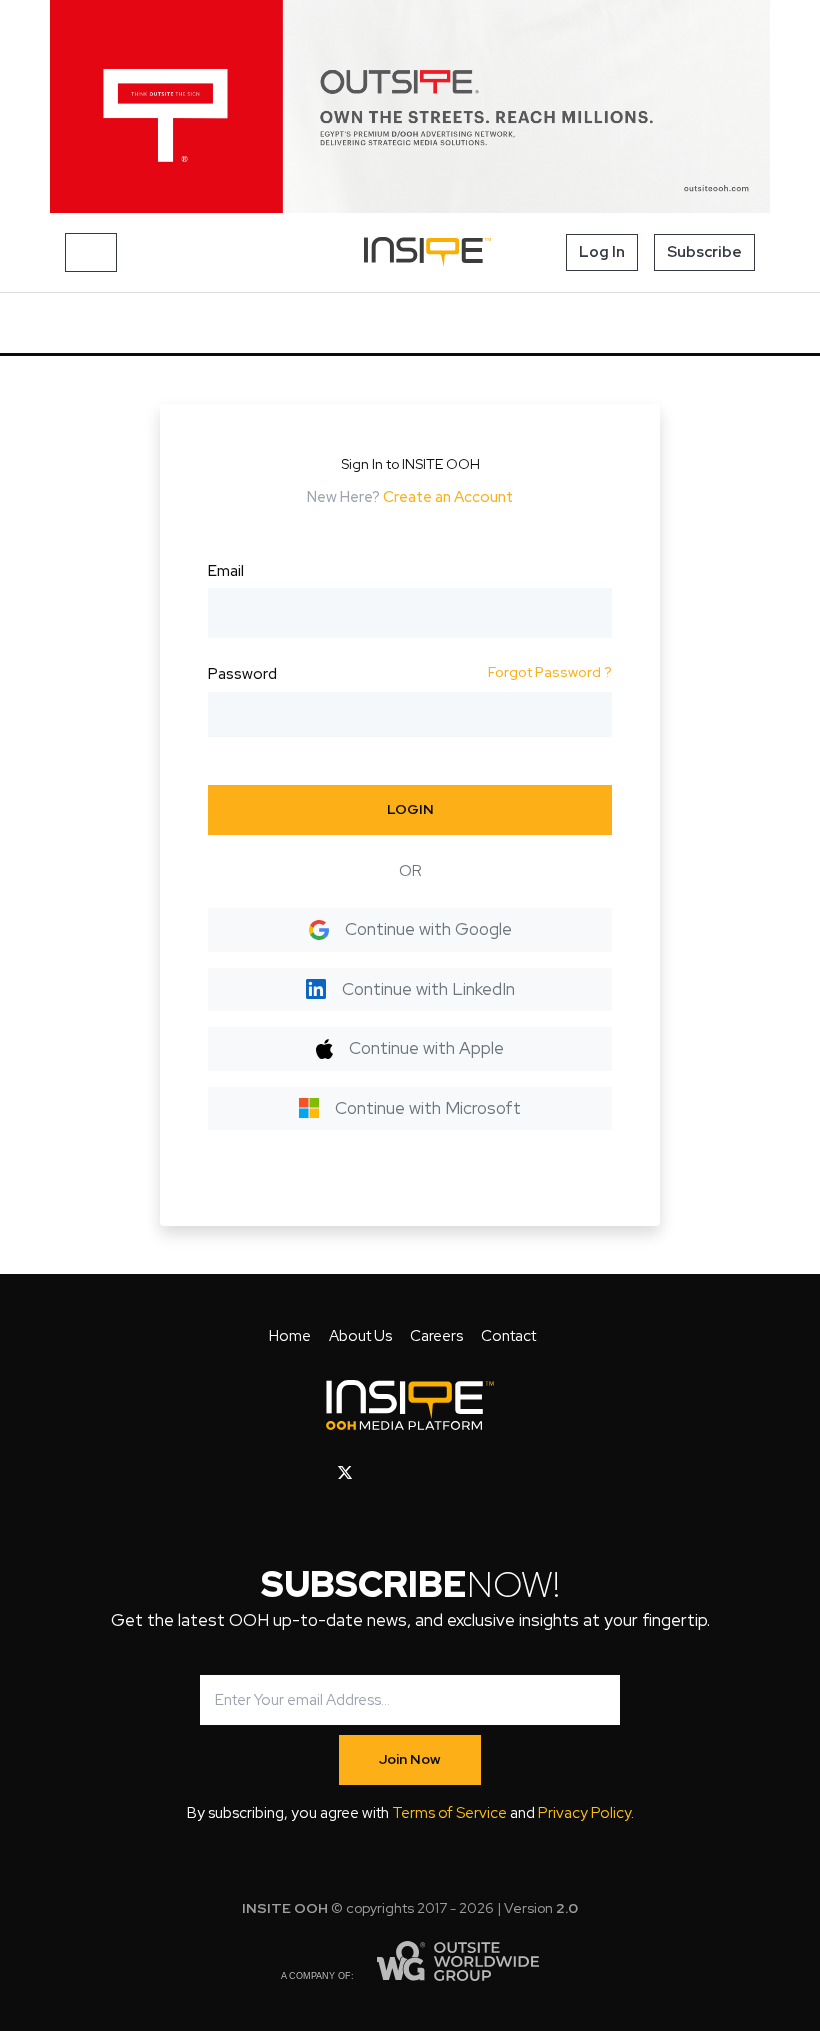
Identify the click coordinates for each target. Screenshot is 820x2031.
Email (226, 571)
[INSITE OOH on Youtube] (379, 1473)
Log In (602, 252)
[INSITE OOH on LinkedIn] (474, 1473)
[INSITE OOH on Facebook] (314, 1473)
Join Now (410, 1759)
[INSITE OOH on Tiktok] (505, 1473)
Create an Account (448, 497)
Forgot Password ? (550, 672)
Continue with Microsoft (428, 1108)
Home (290, 1336)
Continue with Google (428, 929)
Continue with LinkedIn (428, 989)
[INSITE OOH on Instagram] (412, 1473)
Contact (508, 1336)
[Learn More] (410, 106)
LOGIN (410, 809)
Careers (436, 1336)
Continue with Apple (426, 1048)
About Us (360, 1336)
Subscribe (704, 252)
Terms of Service (449, 1813)
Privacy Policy (584, 1813)
